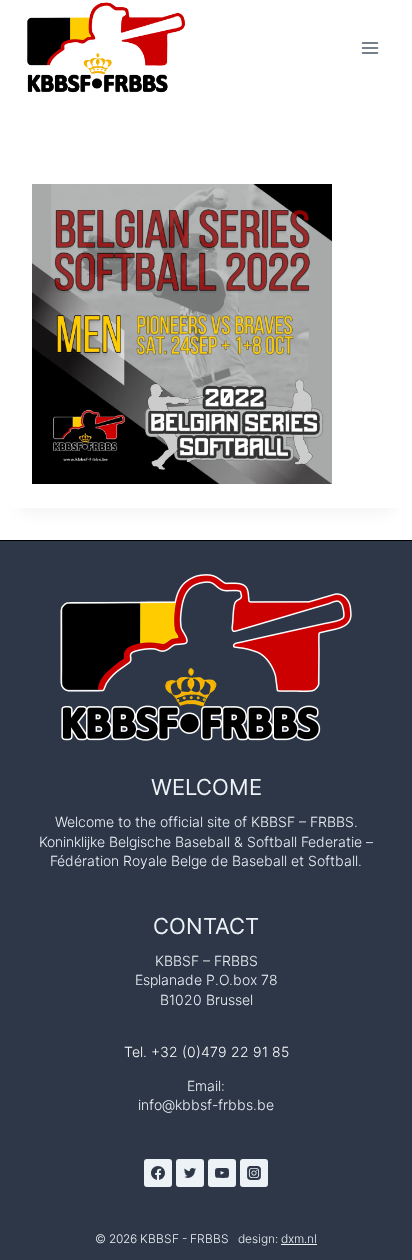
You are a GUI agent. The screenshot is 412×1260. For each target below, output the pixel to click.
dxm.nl (299, 1238)
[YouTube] (222, 1173)
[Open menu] (369, 47)
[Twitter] (190, 1173)
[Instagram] (254, 1173)
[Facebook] (158, 1173)
